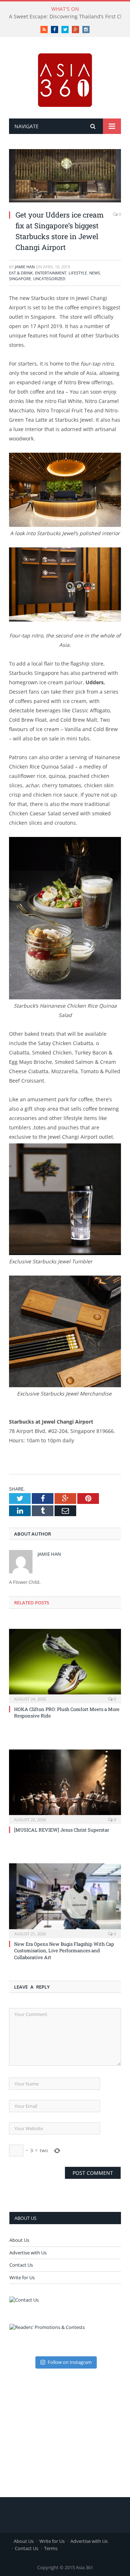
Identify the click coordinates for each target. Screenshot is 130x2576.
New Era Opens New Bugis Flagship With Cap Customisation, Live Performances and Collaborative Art (64, 1950)
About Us (19, 2240)
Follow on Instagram (70, 2362)
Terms (51, 2548)
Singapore (20, 279)
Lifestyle (78, 273)
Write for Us (22, 2277)
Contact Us (21, 2265)
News (95, 273)
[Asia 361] (65, 79)
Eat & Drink (21, 273)
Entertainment (51, 273)
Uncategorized (49, 279)
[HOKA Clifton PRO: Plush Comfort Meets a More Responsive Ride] (65, 1665)
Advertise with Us (28, 2253)
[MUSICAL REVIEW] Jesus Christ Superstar (62, 1830)
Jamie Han (25, 267)
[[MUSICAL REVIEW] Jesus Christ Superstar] (65, 1786)
